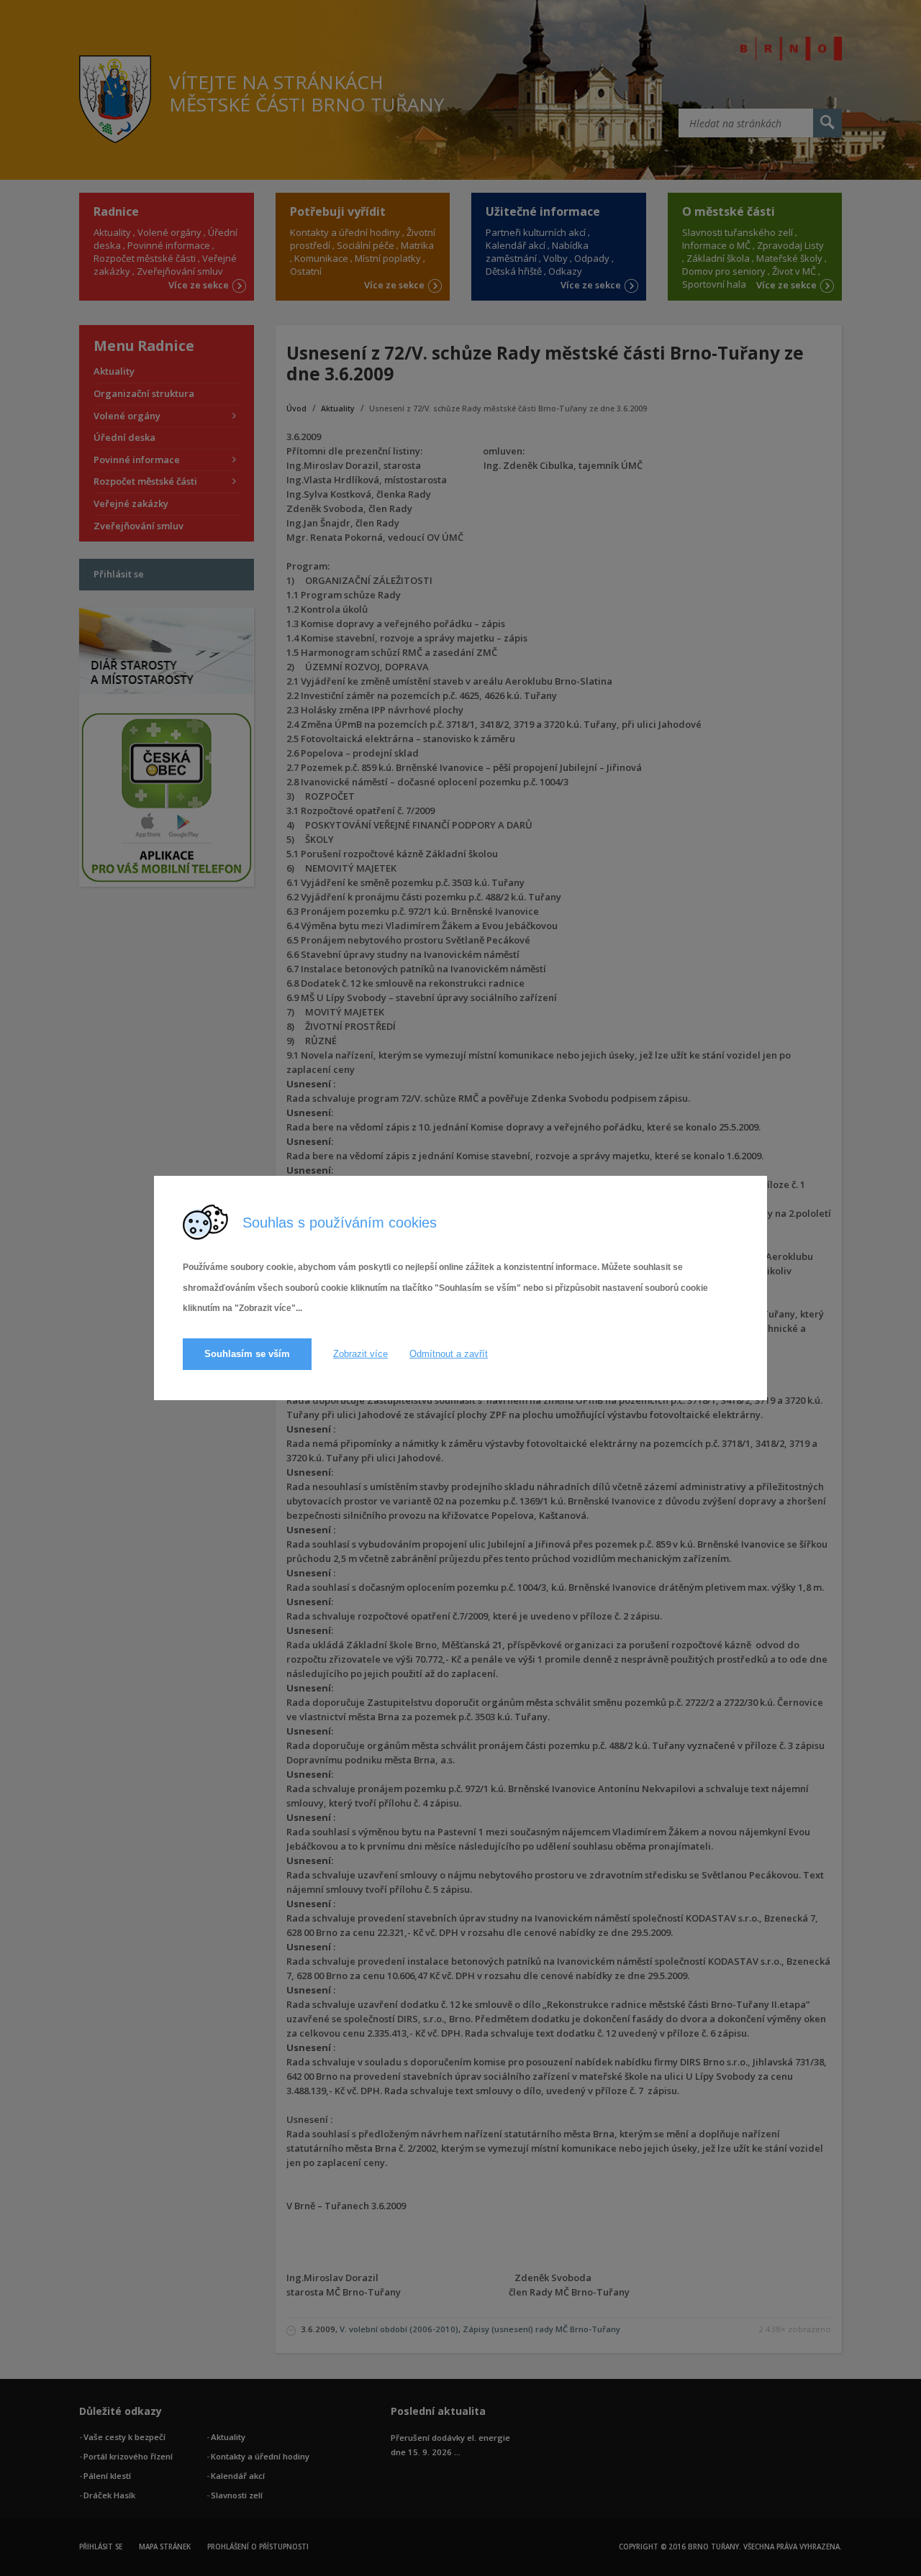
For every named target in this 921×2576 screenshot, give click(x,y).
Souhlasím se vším (247, 1354)
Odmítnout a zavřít (449, 1354)
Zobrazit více (360, 1354)
